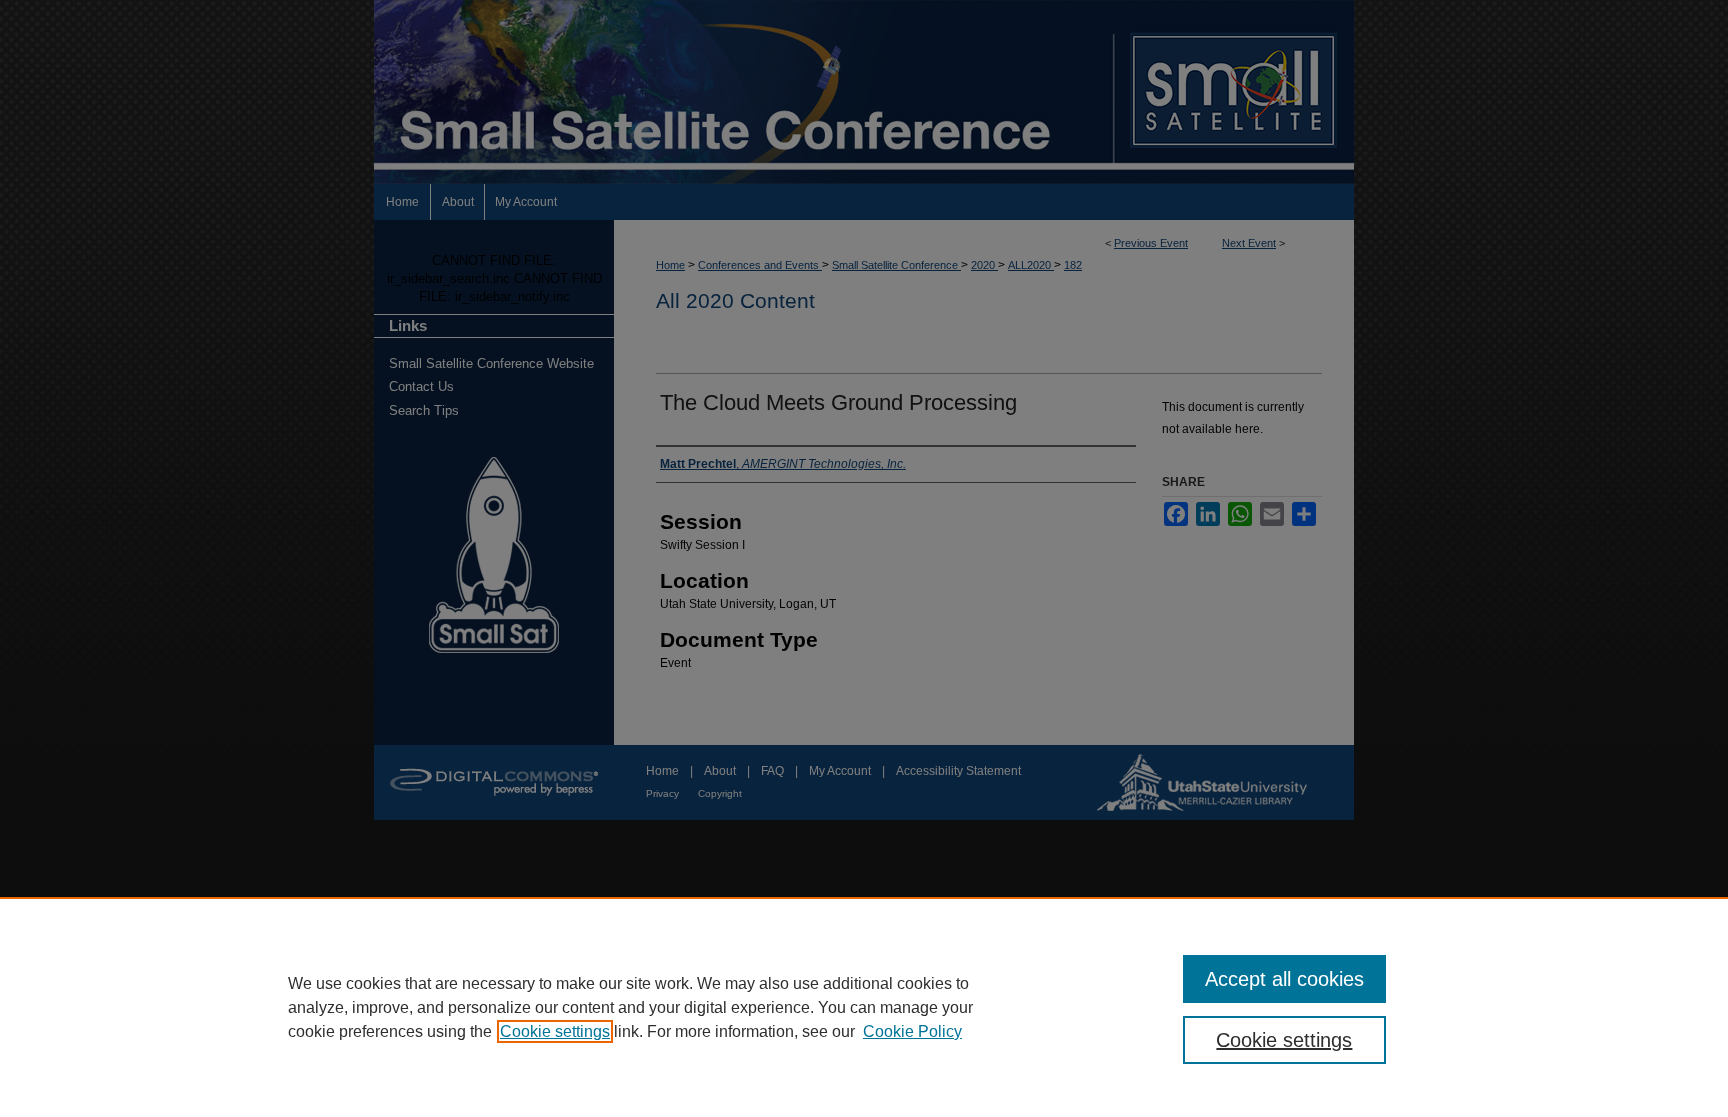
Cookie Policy (912, 1031)
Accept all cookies (1284, 979)
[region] (864, 1007)
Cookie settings (555, 1031)
